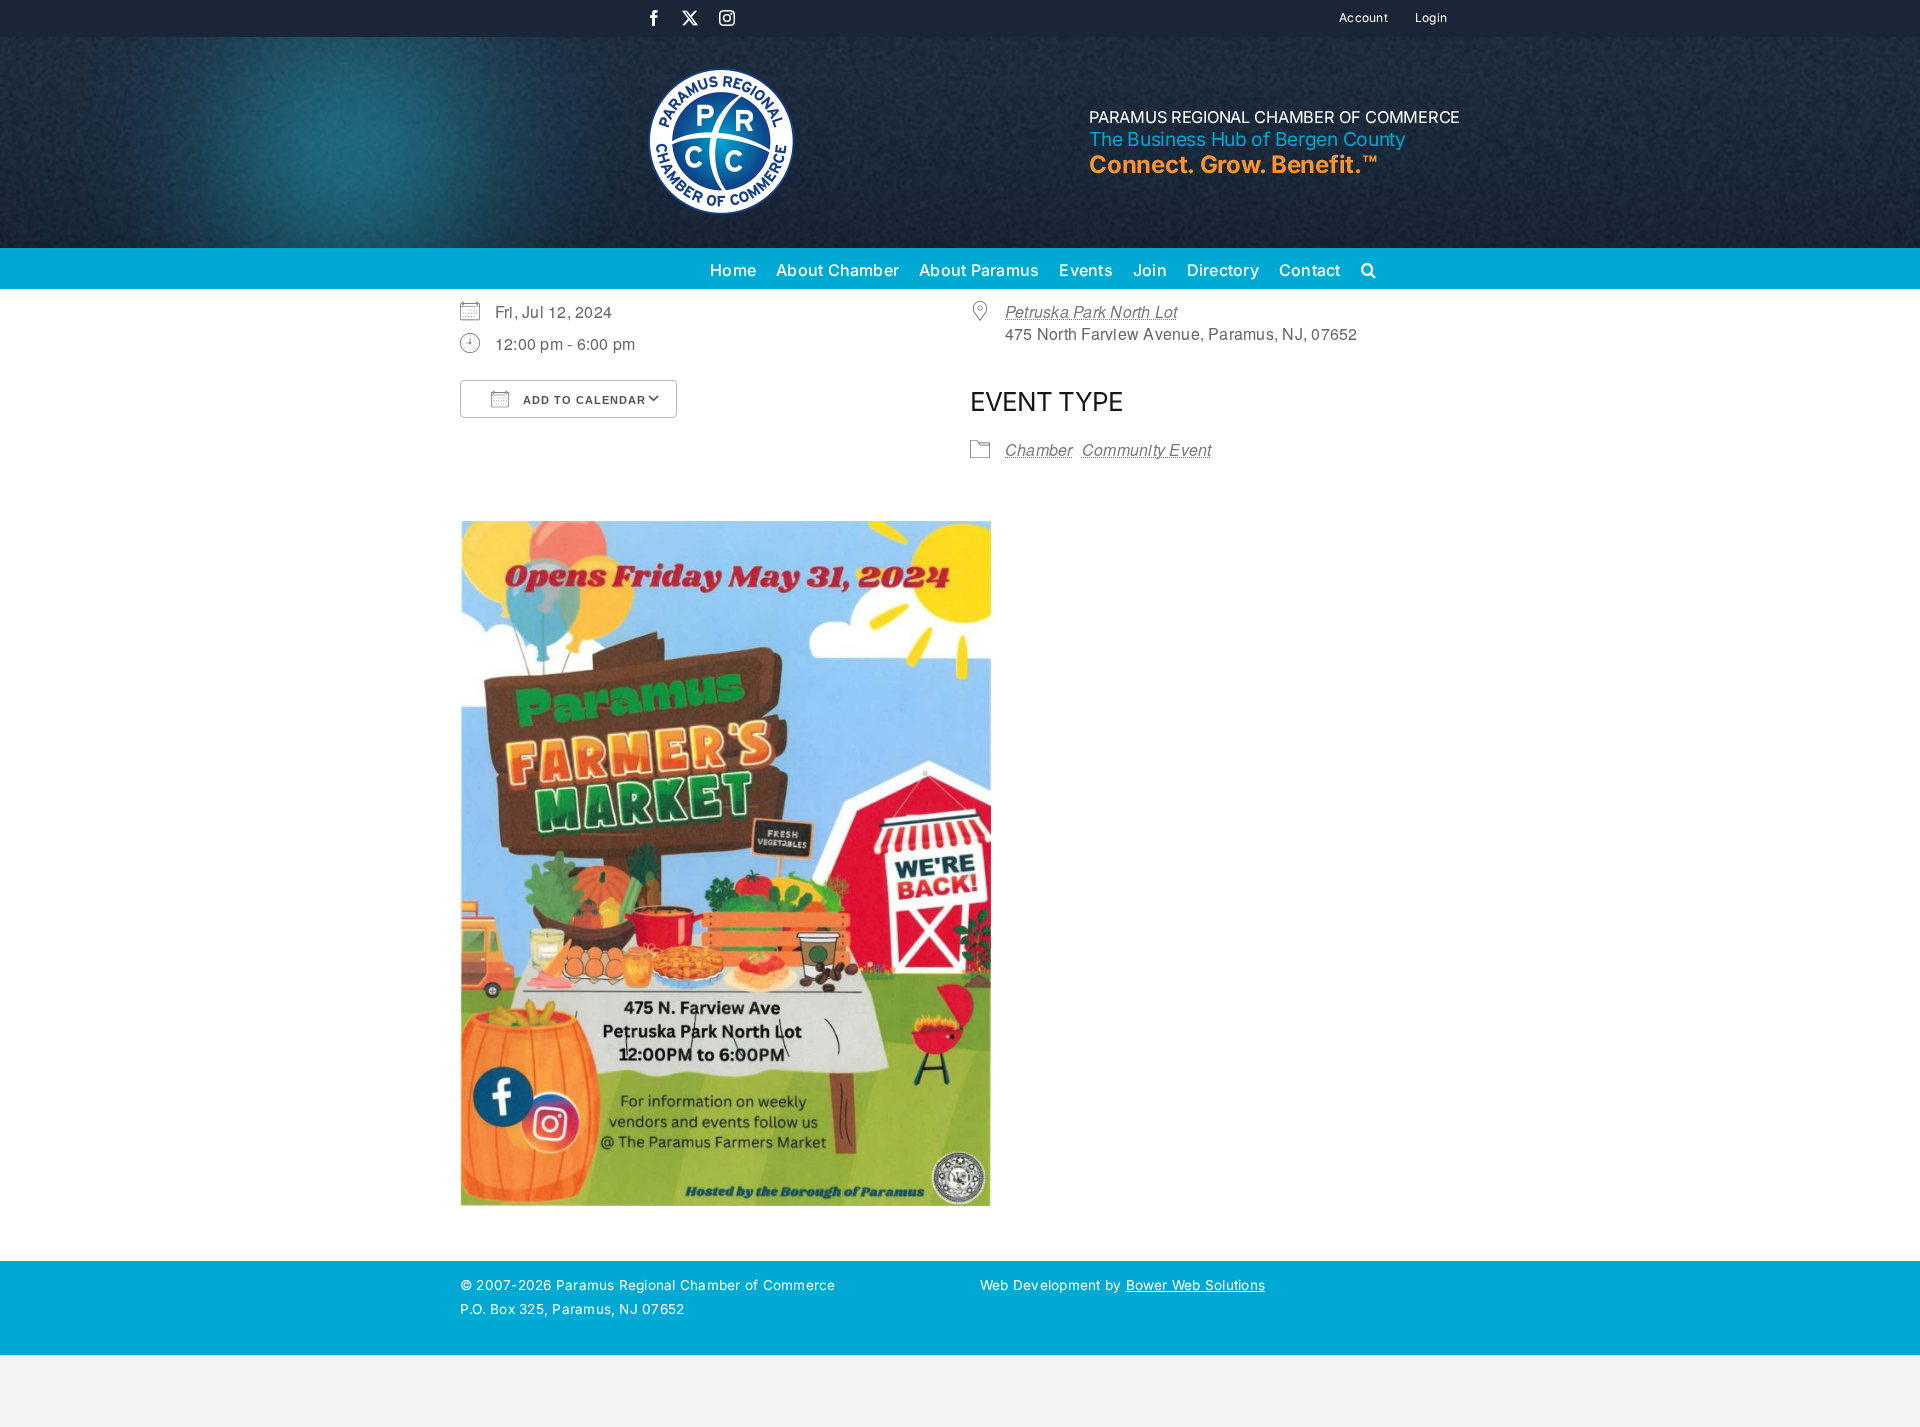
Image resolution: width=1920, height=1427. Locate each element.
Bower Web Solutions (1196, 1285)
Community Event (1147, 449)
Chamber (1039, 449)
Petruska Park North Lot (1091, 311)
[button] (1368, 268)
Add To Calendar (582, 400)
